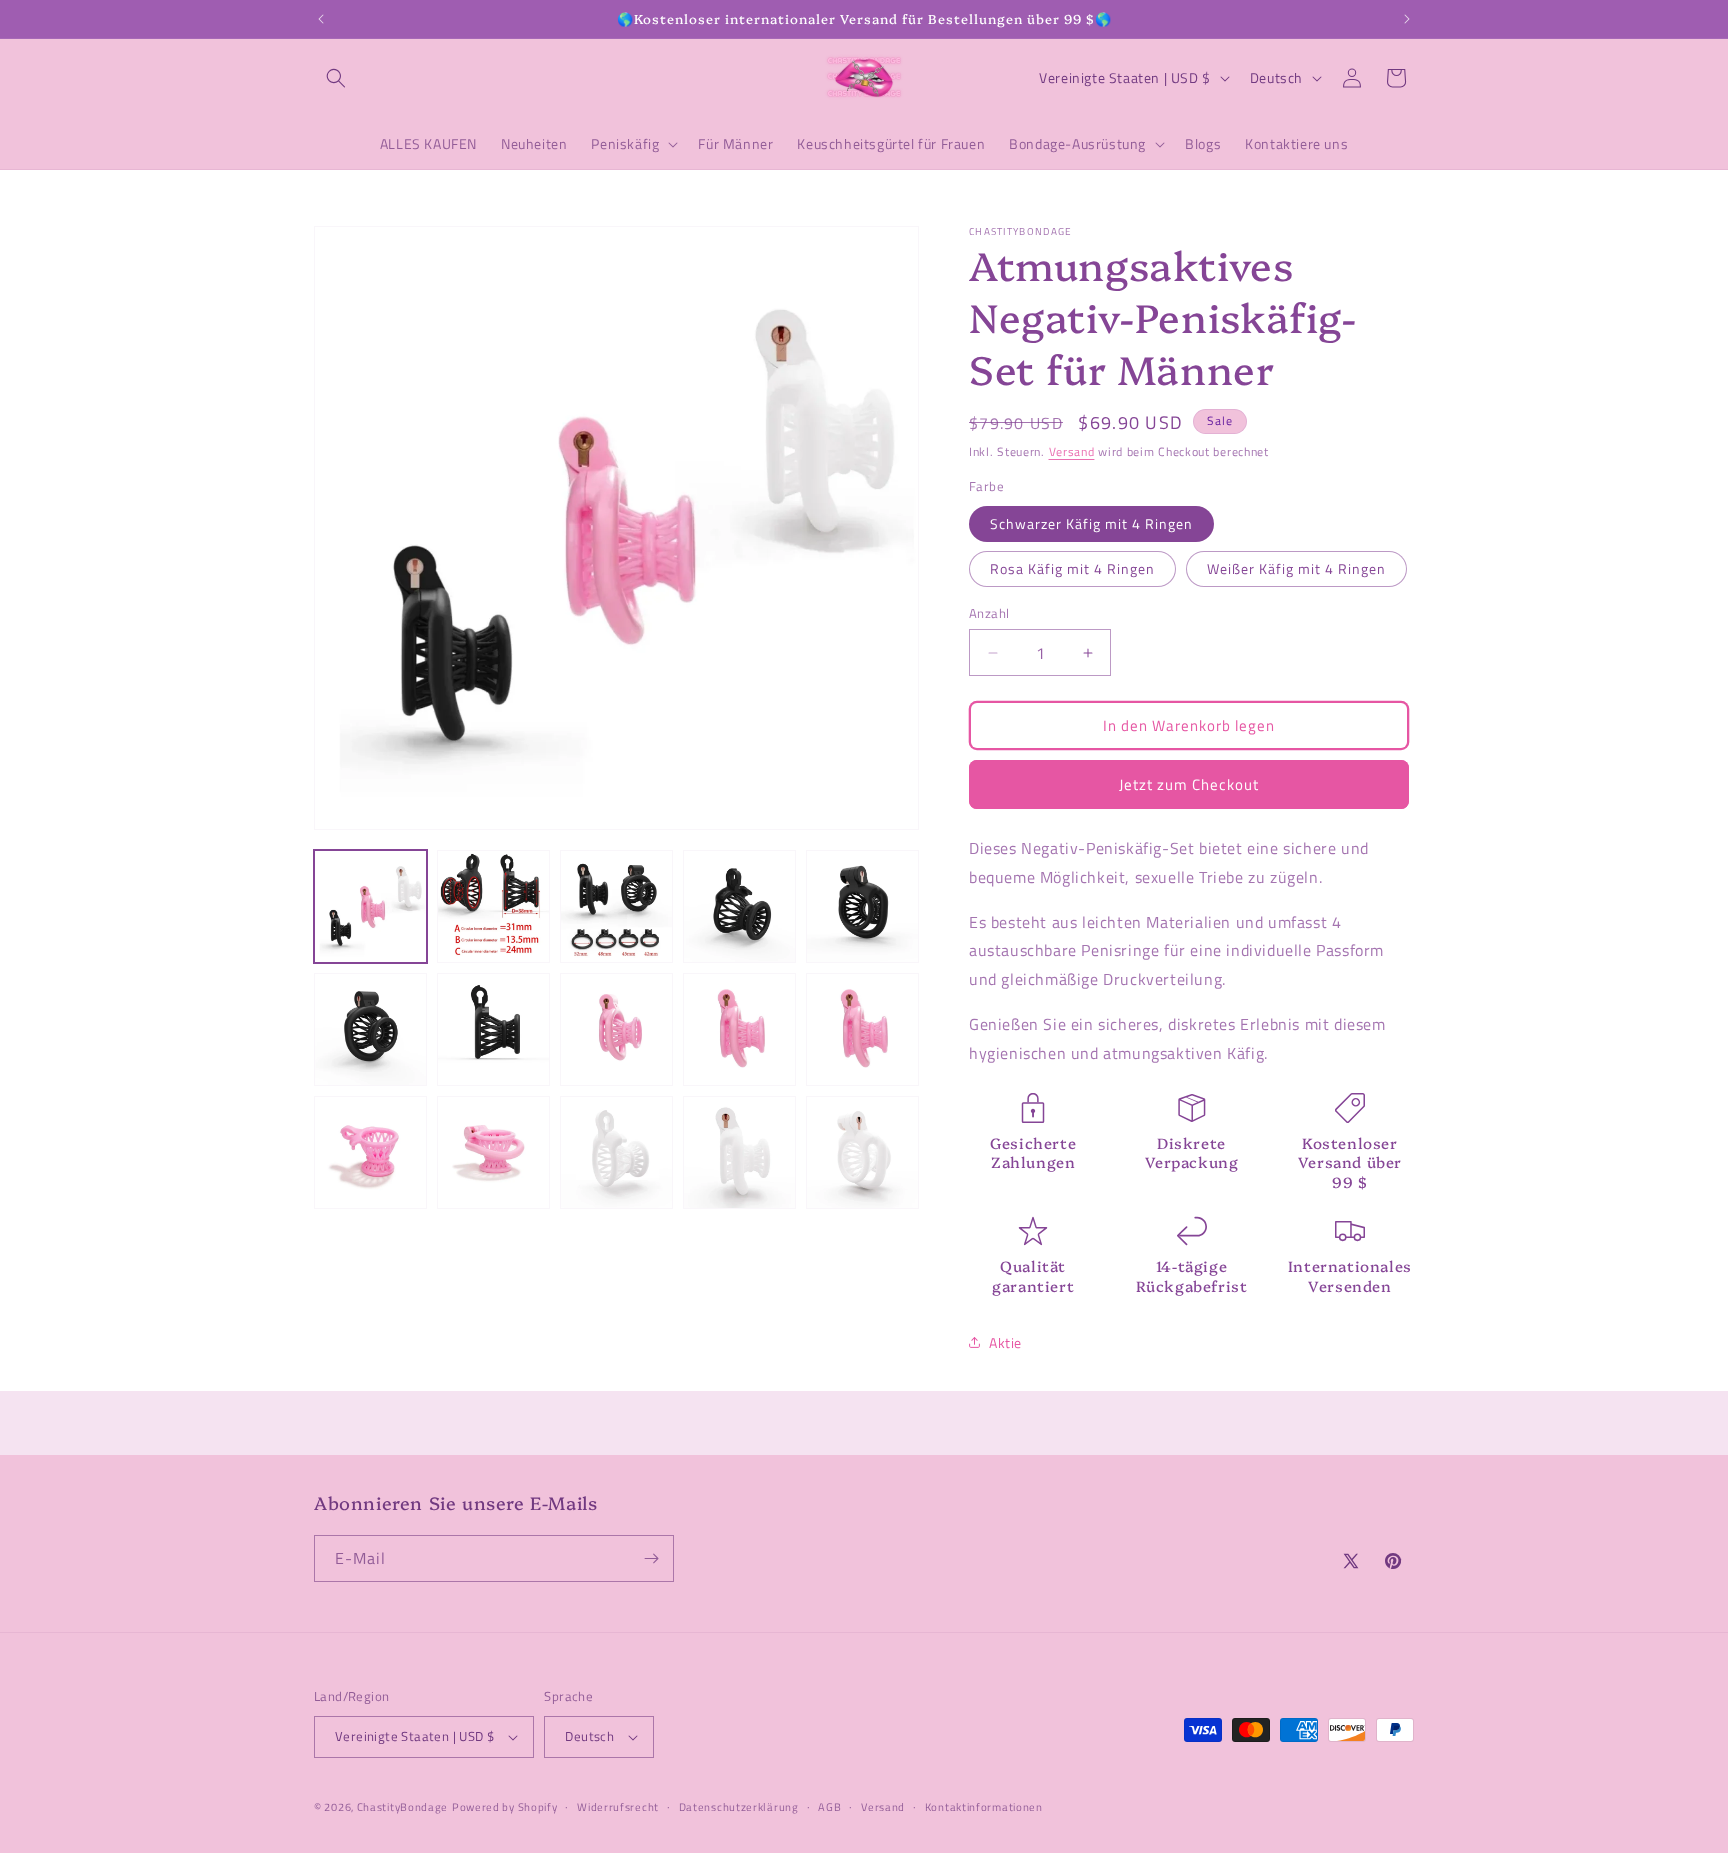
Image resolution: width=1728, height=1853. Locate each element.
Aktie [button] (1005, 1342)
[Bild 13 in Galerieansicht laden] (616, 1152)
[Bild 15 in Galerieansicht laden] (862, 1152)
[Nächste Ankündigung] (1407, 19)
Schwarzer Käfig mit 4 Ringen (1091, 523)
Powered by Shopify (505, 1807)
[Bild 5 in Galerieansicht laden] (862, 906)
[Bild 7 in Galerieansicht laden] (493, 1029)
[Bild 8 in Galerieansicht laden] (616, 1029)
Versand (1072, 451)
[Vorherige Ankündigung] (321, 19)
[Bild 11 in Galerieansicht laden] (370, 1152)
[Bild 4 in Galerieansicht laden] (739, 906)
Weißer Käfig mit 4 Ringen (1296, 568)
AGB (829, 1807)
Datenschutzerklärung (739, 1807)
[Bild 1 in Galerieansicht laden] (370, 906)
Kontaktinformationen (984, 1807)
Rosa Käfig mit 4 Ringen (1072, 568)
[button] (336, 78)
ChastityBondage (403, 1807)
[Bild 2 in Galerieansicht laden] (493, 906)
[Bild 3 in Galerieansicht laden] (616, 906)
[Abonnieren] (651, 1558)
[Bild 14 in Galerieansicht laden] (739, 1152)
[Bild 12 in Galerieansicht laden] (493, 1152)
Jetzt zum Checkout (1189, 784)
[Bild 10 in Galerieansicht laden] (862, 1029)
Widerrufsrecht (618, 1807)
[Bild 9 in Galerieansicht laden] (739, 1029)
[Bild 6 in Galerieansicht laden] (370, 1029)
